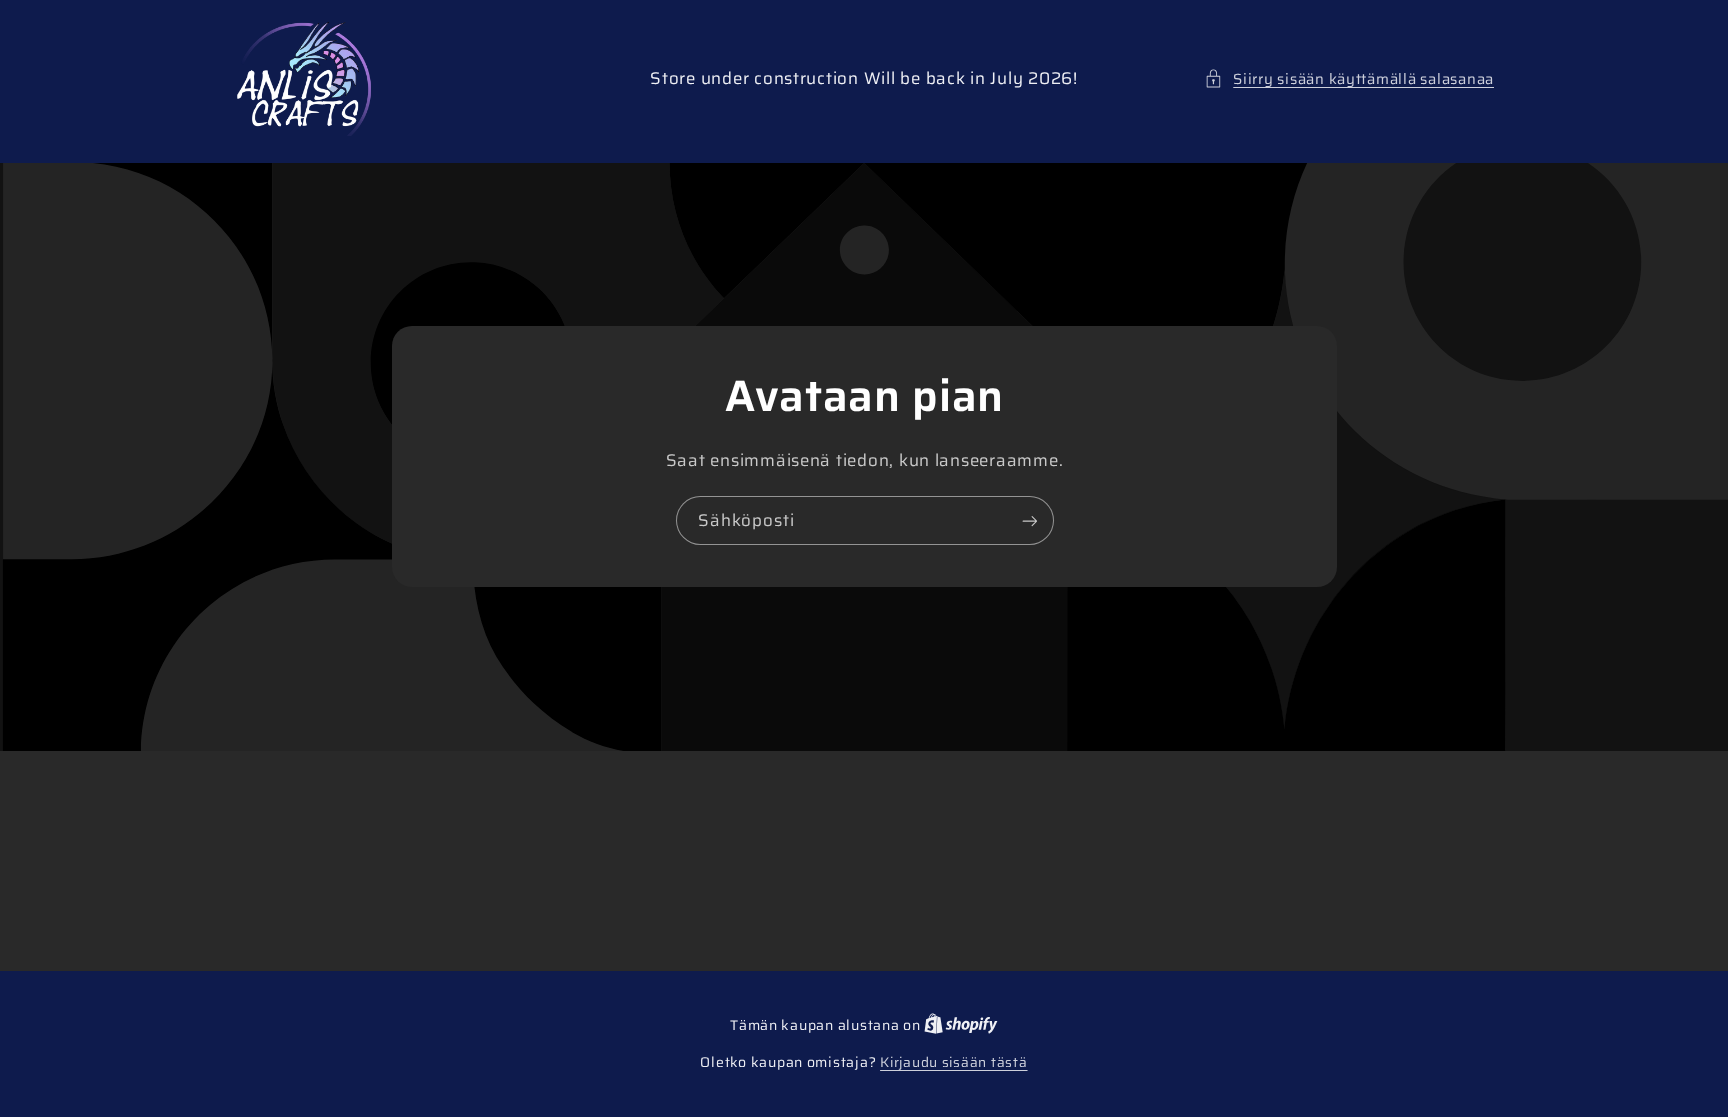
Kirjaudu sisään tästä (953, 1063)
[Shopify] (961, 1025)
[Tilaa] (1029, 520)
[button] (1349, 79)
